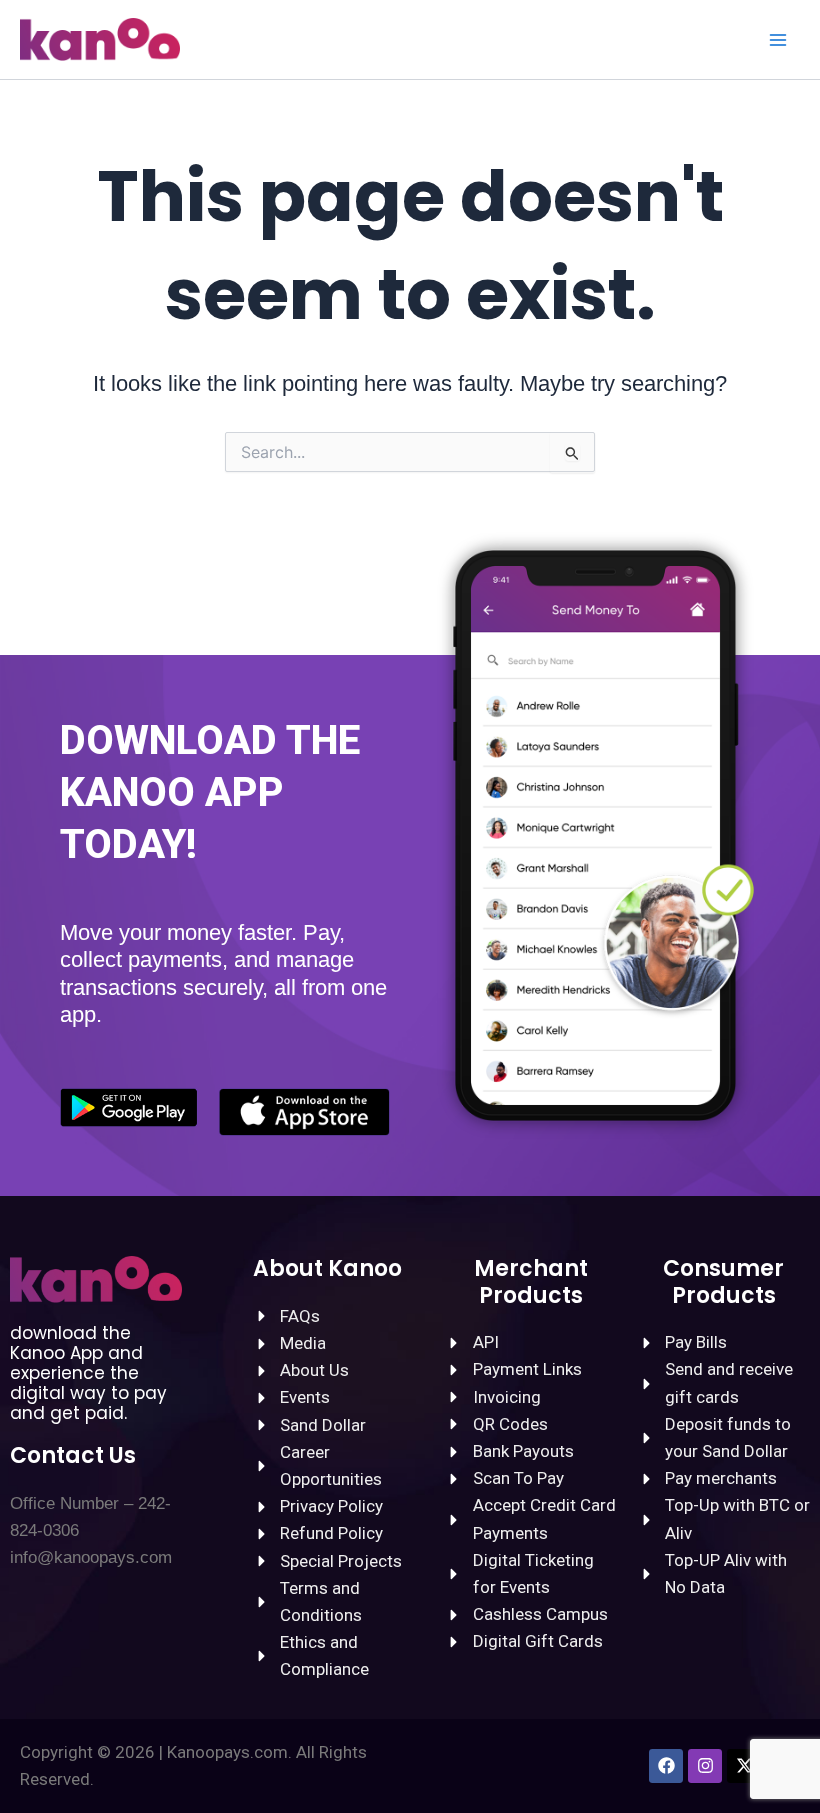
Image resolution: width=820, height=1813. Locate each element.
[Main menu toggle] (778, 40)
